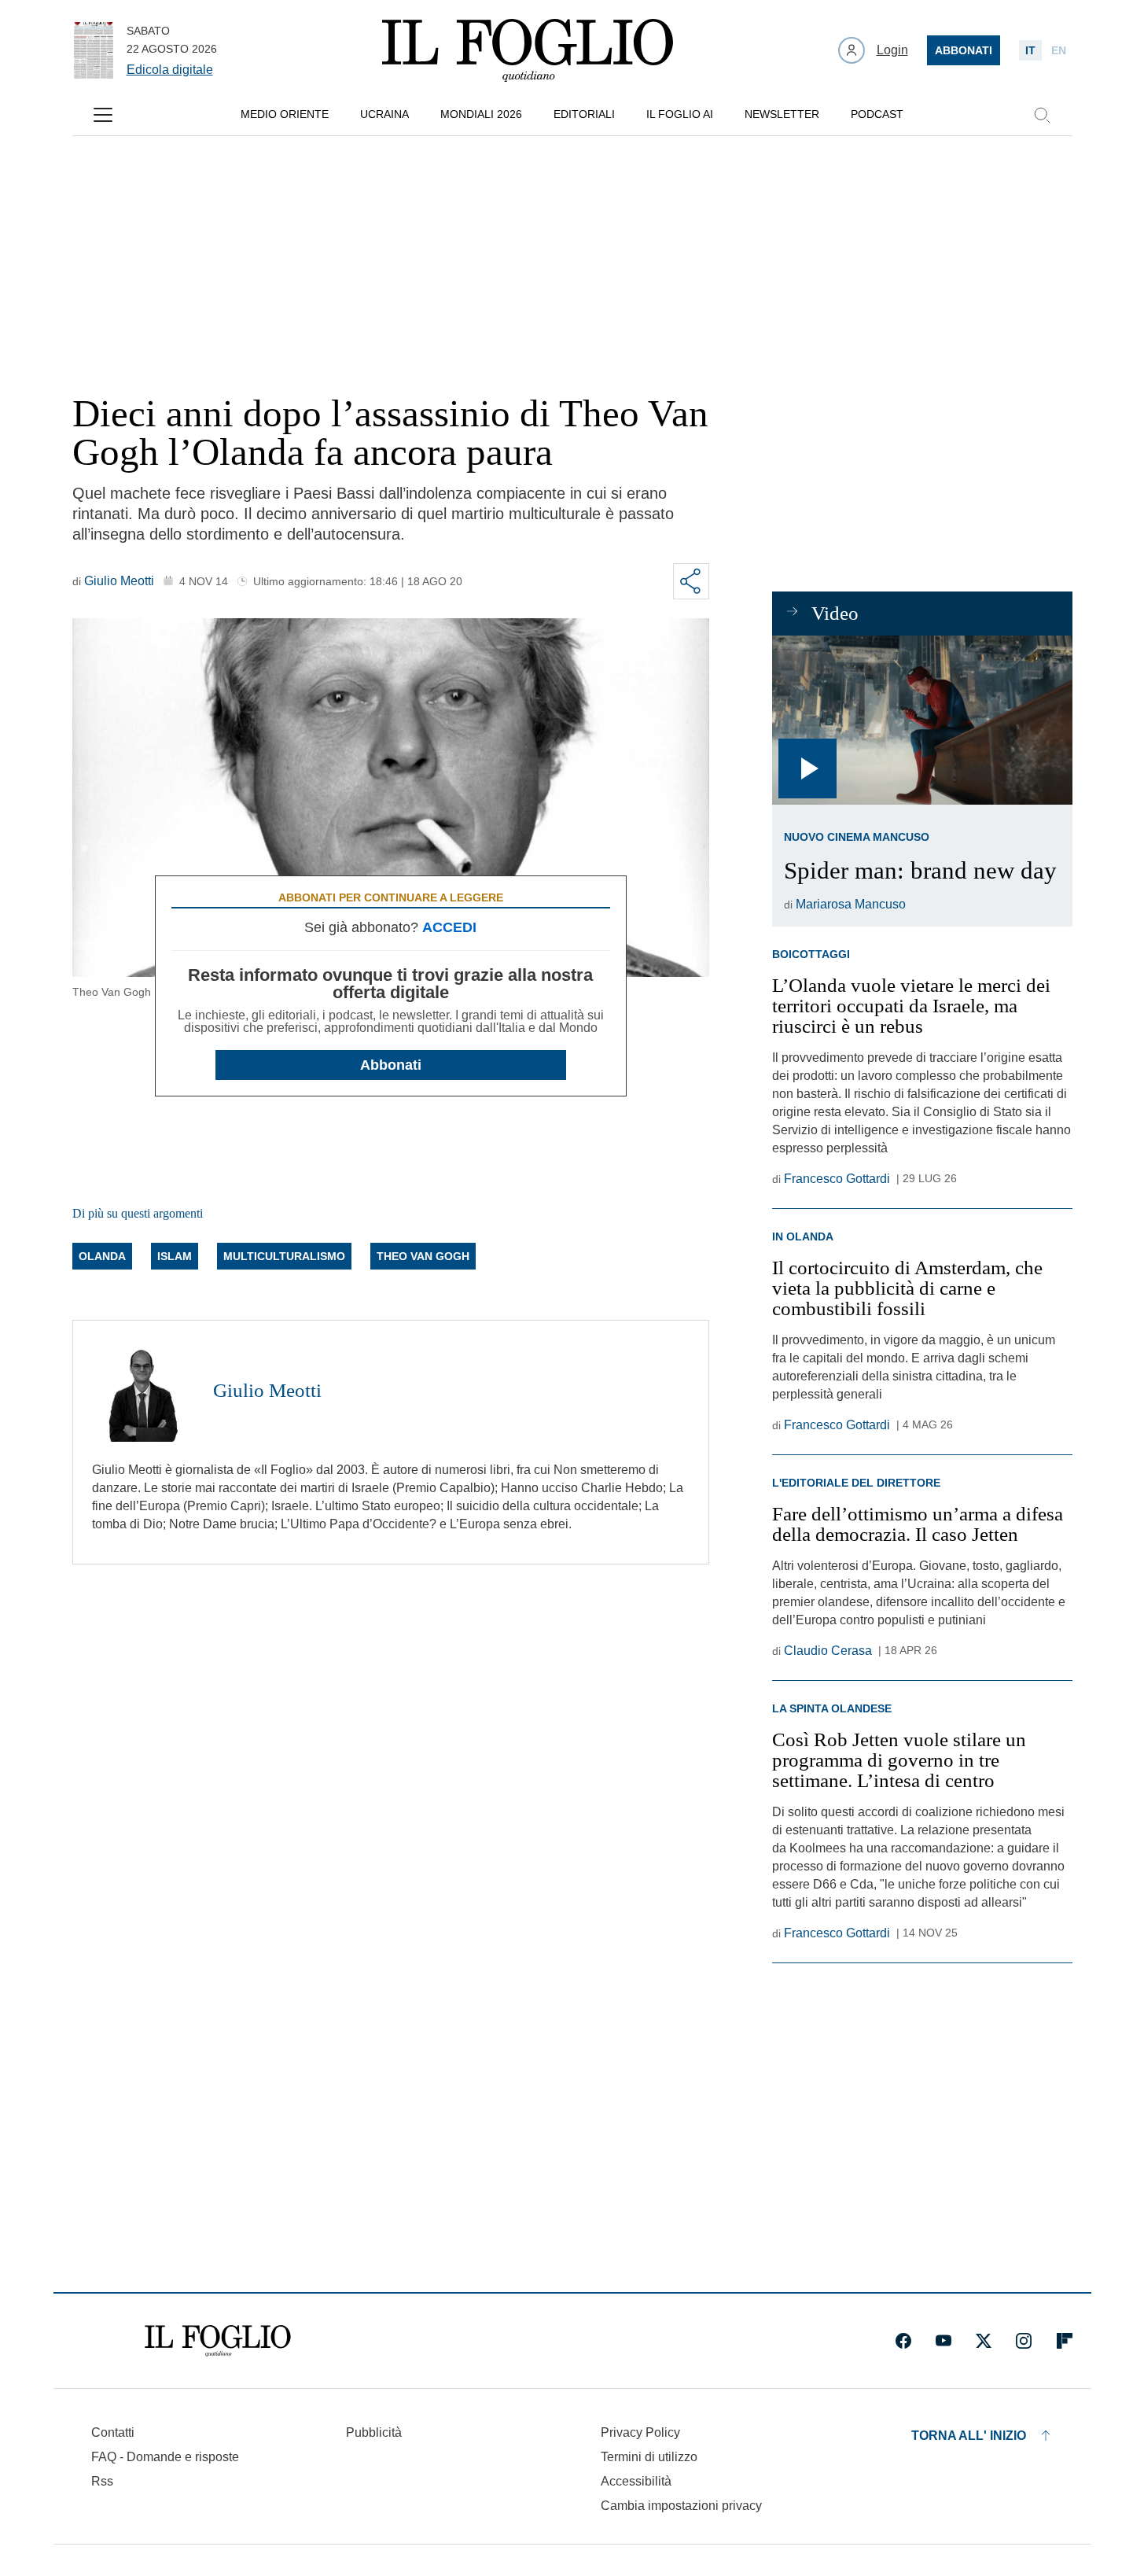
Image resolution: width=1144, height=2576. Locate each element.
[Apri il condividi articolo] (691, 581)
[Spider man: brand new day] (922, 720)
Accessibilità (636, 2481)
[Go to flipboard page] (1065, 2341)
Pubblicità (374, 2432)
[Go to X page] (984, 2341)
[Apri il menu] (103, 115)
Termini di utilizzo (649, 2457)
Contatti (113, 2432)
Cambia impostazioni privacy (681, 2506)
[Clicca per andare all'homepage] (218, 2341)
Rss (102, 2481)
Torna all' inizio (969, 2436)
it (1030, 50)
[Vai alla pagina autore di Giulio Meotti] (143, 1391)
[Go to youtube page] (944, 2341)
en (1059, 50)
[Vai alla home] (528, 50)
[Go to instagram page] (1024, 2341)
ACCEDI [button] (449, 927)
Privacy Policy (640, 2432)
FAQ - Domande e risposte (165, 2457)
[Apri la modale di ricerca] (1042, 115)
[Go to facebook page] (903, 2341)
